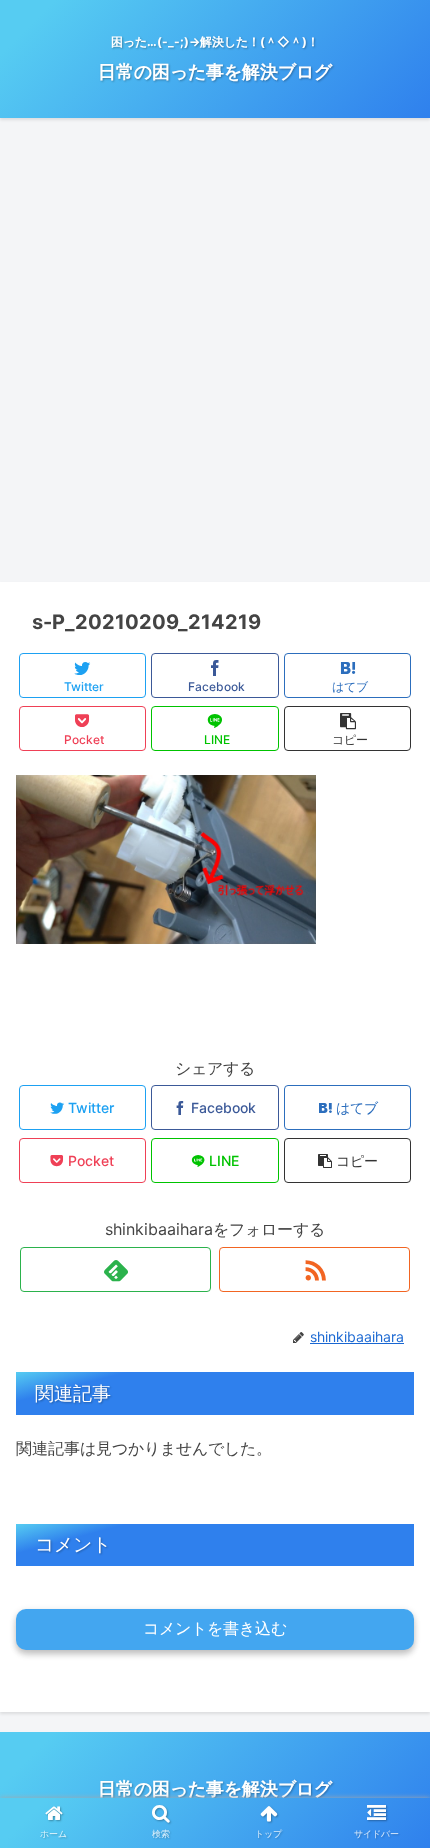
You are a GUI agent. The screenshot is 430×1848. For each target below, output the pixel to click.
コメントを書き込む (215, 1628)
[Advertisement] (215, 357)
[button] (388, 1688)
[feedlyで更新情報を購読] (115, 1269)
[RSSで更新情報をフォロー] (314, 1269)
